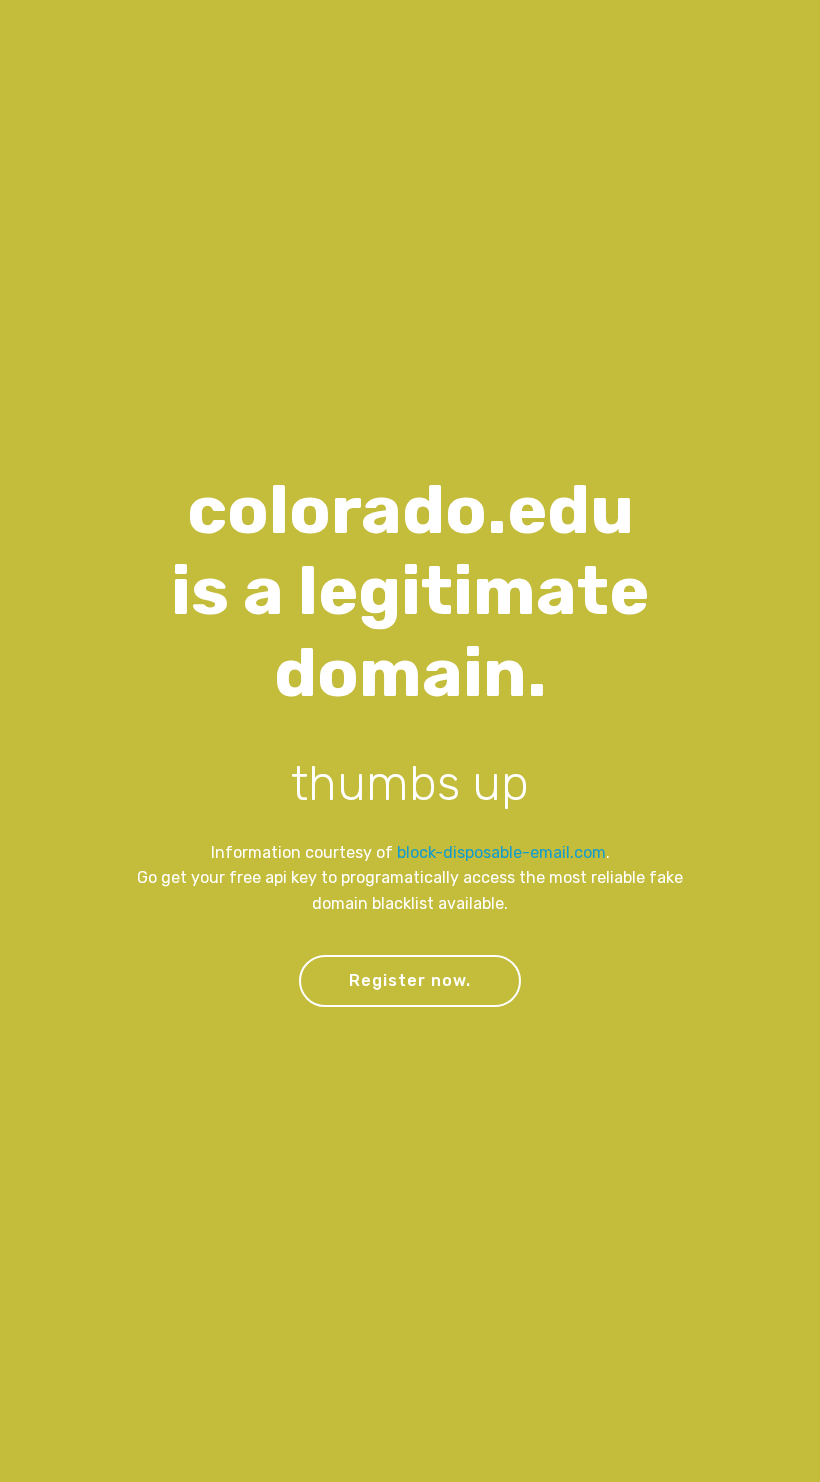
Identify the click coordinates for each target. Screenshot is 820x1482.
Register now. (410, 980)
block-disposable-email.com (501, 852)
